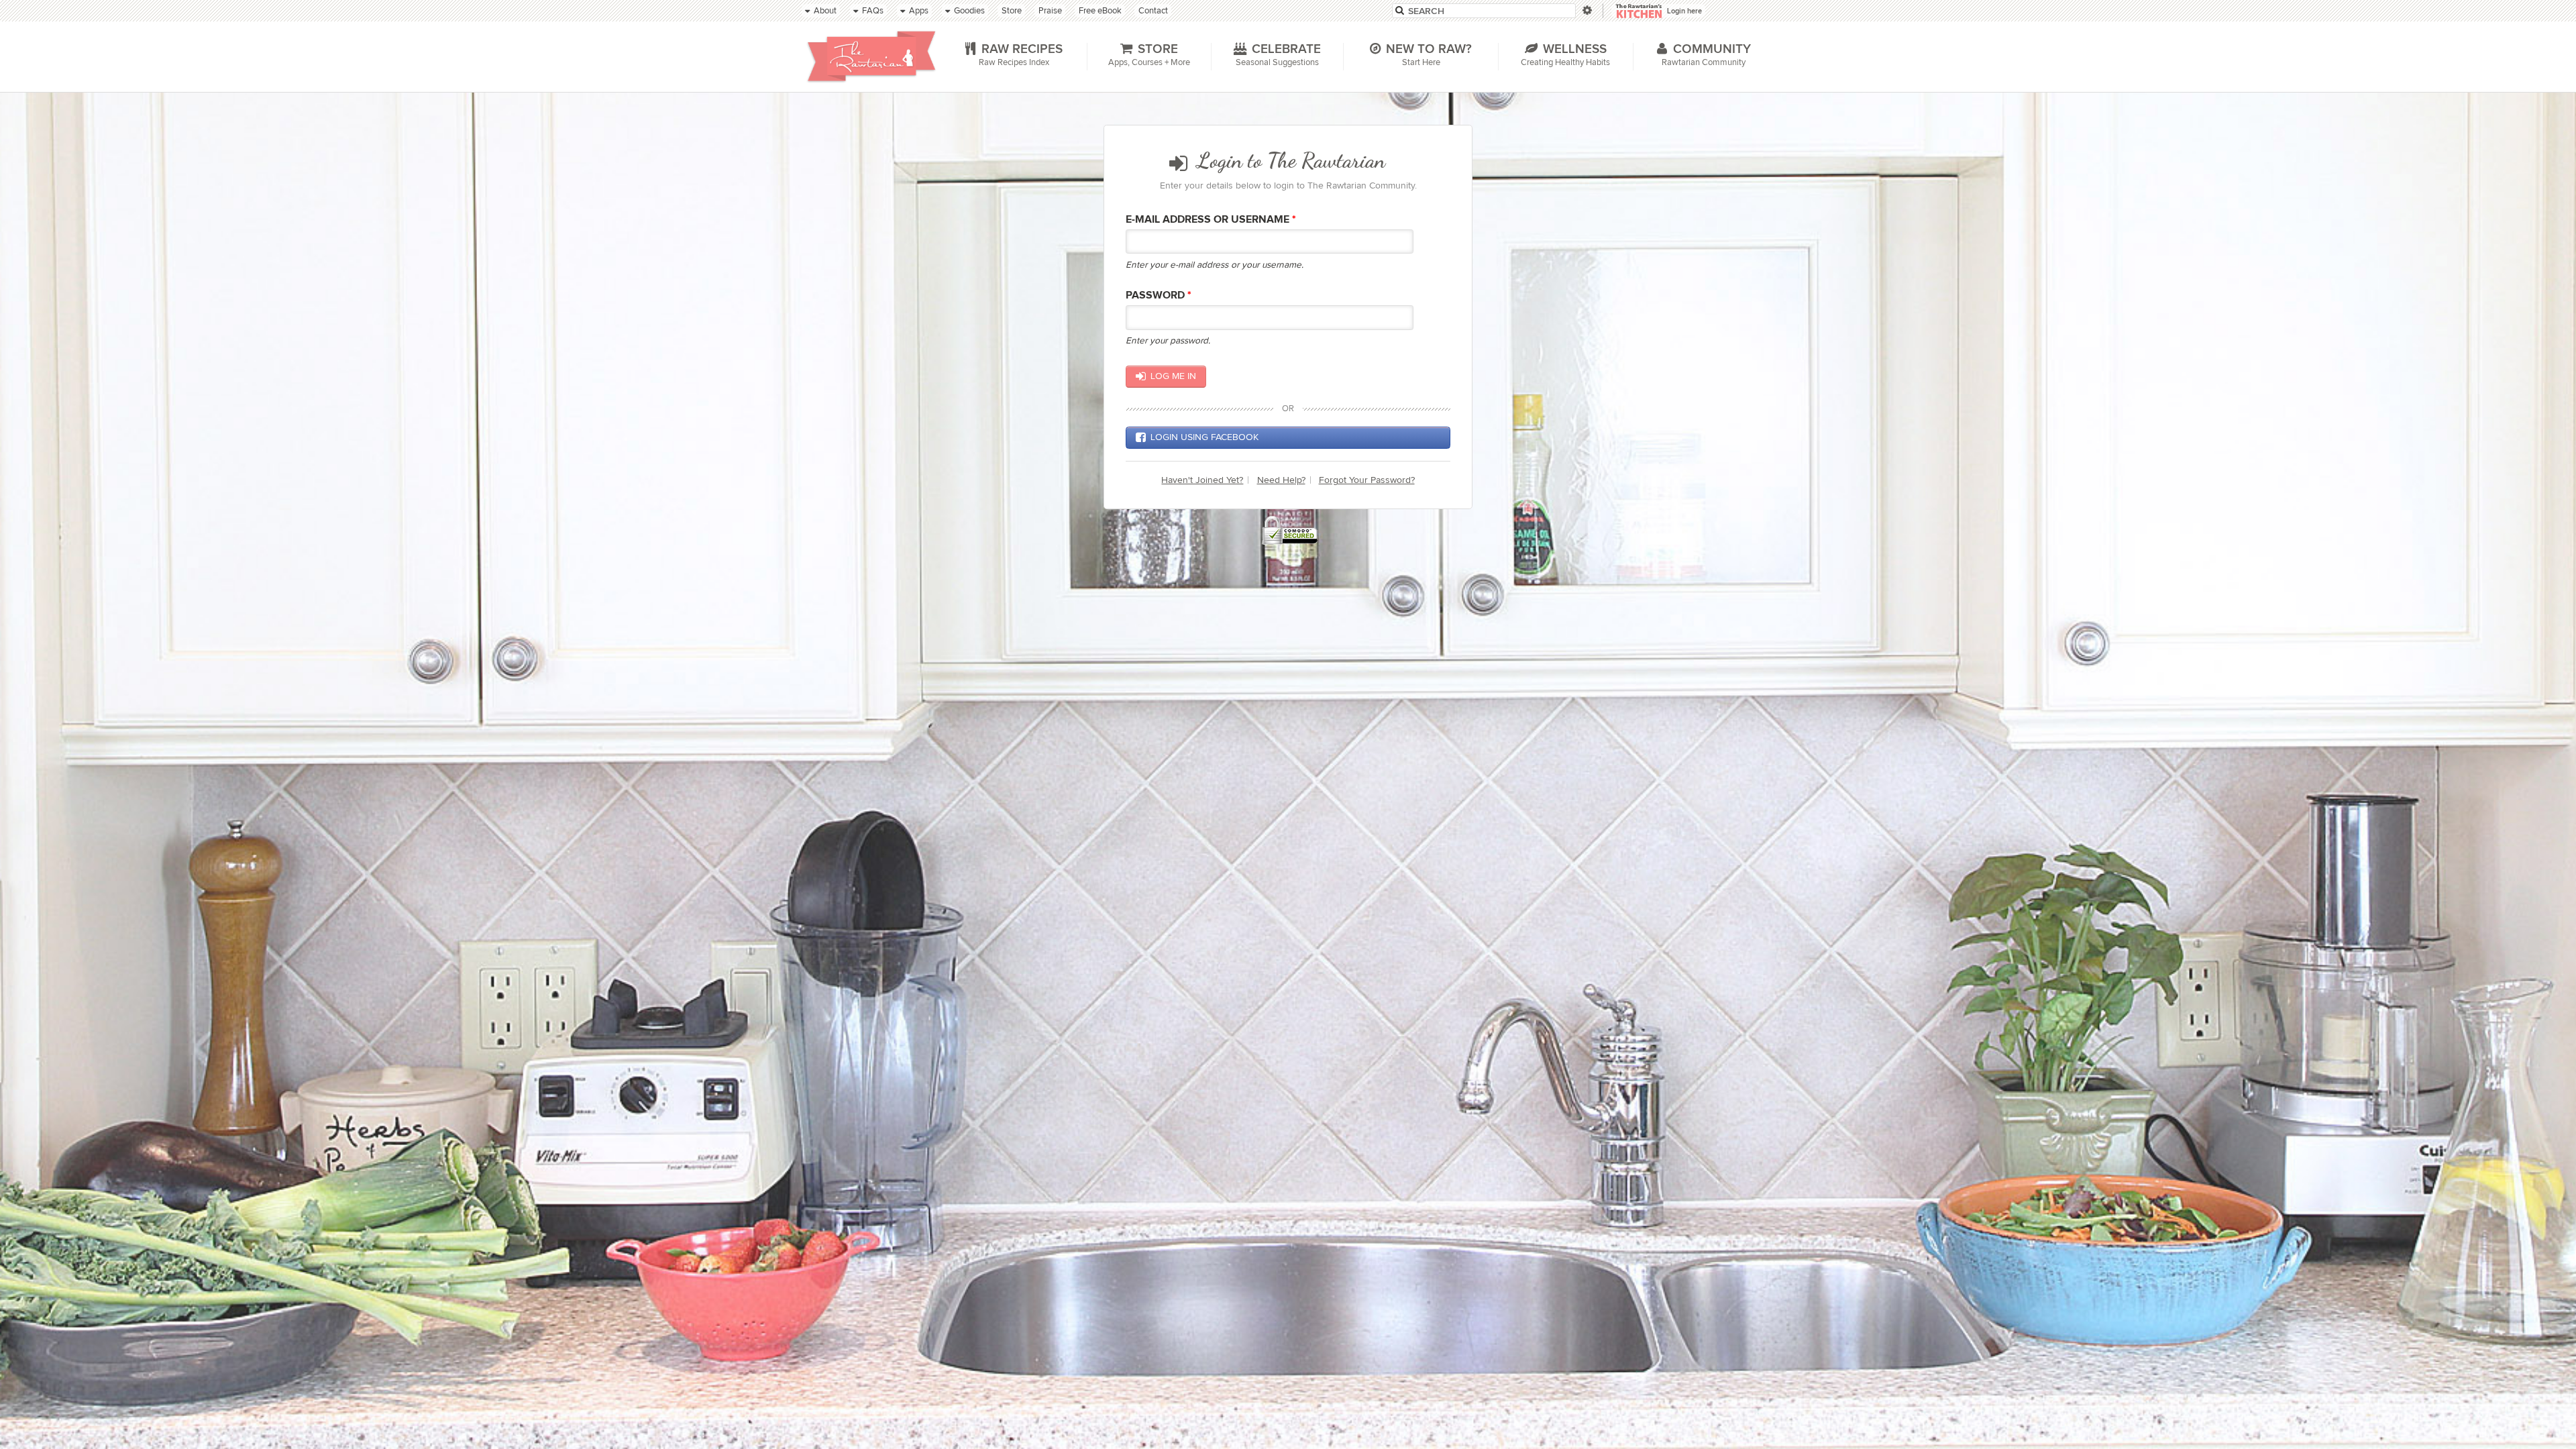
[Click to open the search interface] (1586, 10)
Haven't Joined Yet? (1202, 480)
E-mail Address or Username (1211, 220)
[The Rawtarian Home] (871, 56)
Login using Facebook (1204, 437)
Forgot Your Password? (1367, 480)
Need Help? (1281, 480)
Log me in (1173, 376)
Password (1159, 296)
